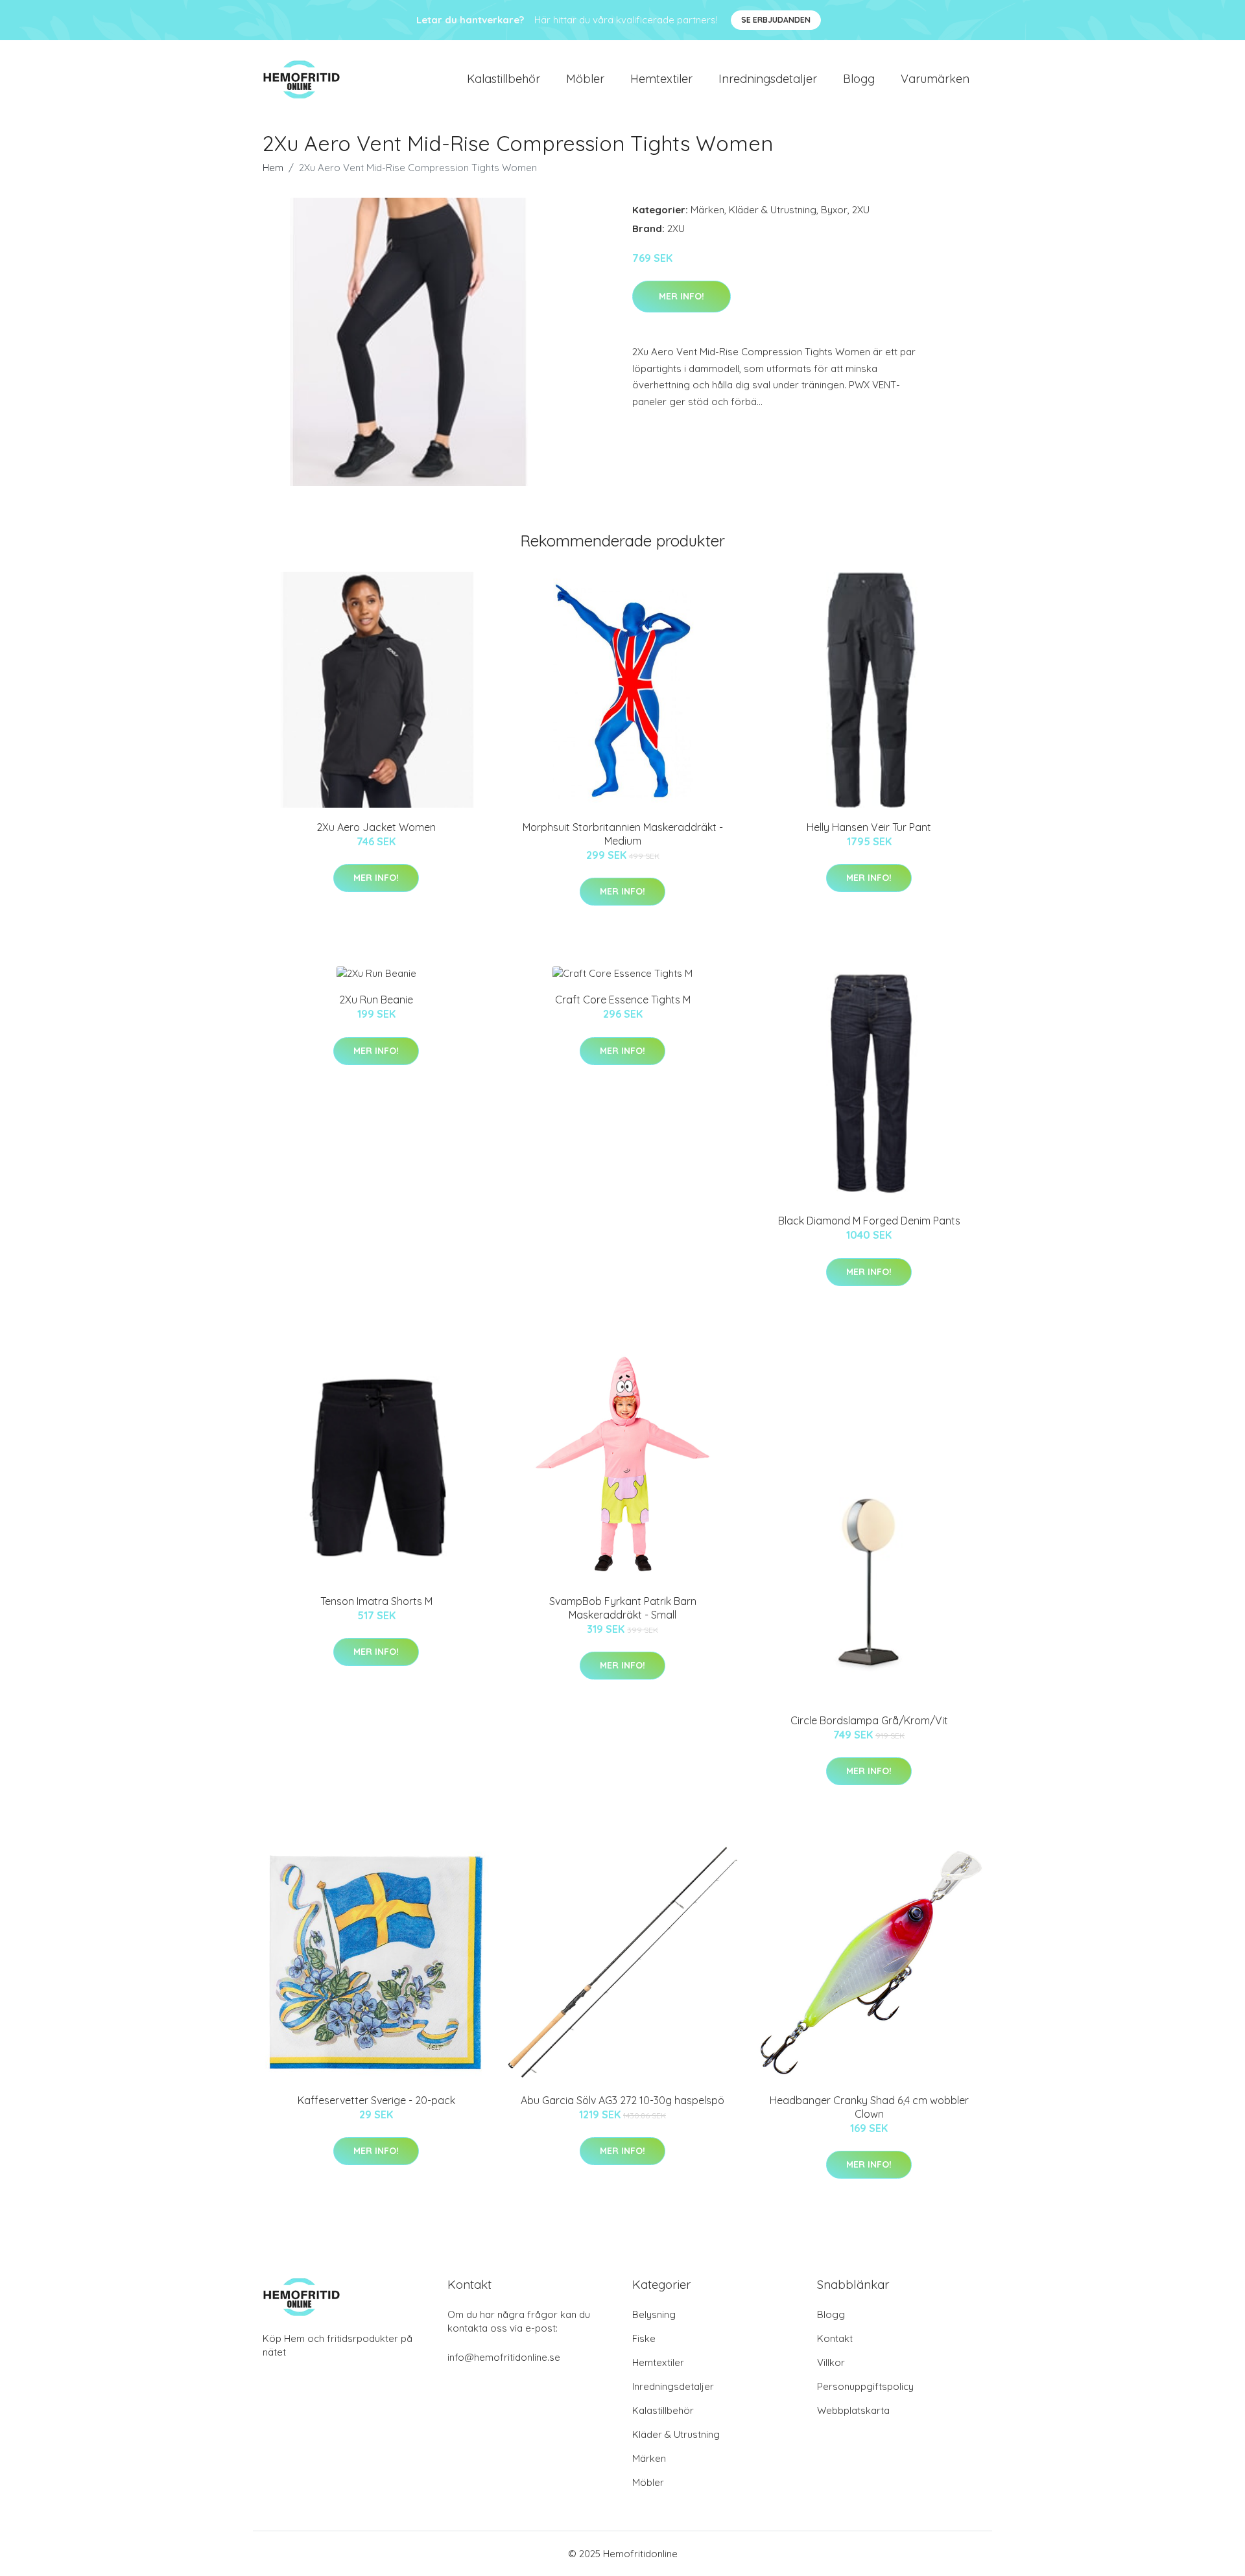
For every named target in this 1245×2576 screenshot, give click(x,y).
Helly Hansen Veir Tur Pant (869, 827)
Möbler (585, 79)
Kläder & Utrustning (773, 210)
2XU (861, 210)
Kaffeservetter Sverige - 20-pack (376, 2100)
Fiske (644, 2338)
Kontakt (835, 2338)
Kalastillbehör (504, 79)
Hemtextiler (661, 79)
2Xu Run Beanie (376, 1000)
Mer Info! (682, 296)
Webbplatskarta (853, 2410)
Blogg (859, 79)
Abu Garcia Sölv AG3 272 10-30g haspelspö (622, 2100)
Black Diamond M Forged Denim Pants (869, 1221)
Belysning (654, 2314)
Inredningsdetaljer (768, 79)
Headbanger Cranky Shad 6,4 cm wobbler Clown (869, 2107)
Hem (273, 168)
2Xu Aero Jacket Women (376, 827)
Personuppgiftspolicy (865, 2386)
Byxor (834, 210)
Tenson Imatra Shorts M (376, 1601)
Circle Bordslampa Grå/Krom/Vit (869, 1720)
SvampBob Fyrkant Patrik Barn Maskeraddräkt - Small (623, 1608)
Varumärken (935, 79)
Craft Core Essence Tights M (623, 1000)
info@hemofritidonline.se (504, 2357)
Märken (707, 210)
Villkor (831, 2362)
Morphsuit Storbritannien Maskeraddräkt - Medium (623, 834)
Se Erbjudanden (776, 20)
